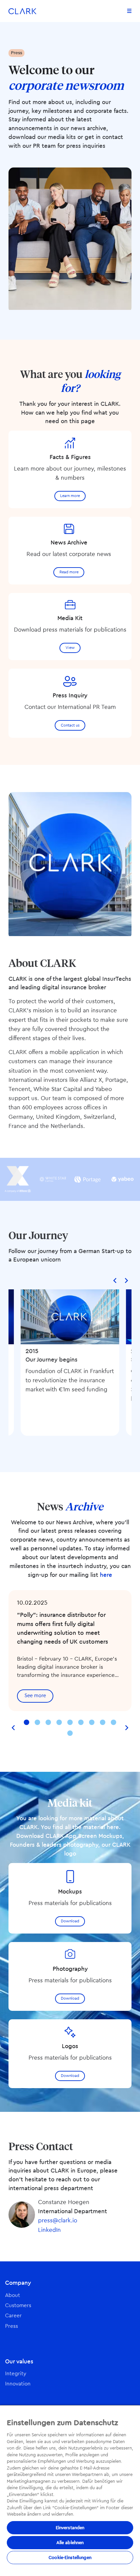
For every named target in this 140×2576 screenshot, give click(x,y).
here (106, 1575)
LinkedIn (49, 2230)
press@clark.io (58, 2221)
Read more (69, 572)
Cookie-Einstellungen (70, 2558)
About (13, 2295)
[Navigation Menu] (129, 11)
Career (13, 2316)
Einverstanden (70, 2528)
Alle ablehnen (70, 2543)
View (70, 648)
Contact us (70, 725)
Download (70, 1921)
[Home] (22, 11)
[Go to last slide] (115, 1280)
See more (35, 1696)
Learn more (70, 496)
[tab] (27, 1722)
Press (12, 2326)
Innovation (18, 2384)
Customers (18, 2306)
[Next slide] (126, 1280)
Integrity (16, 2374)
